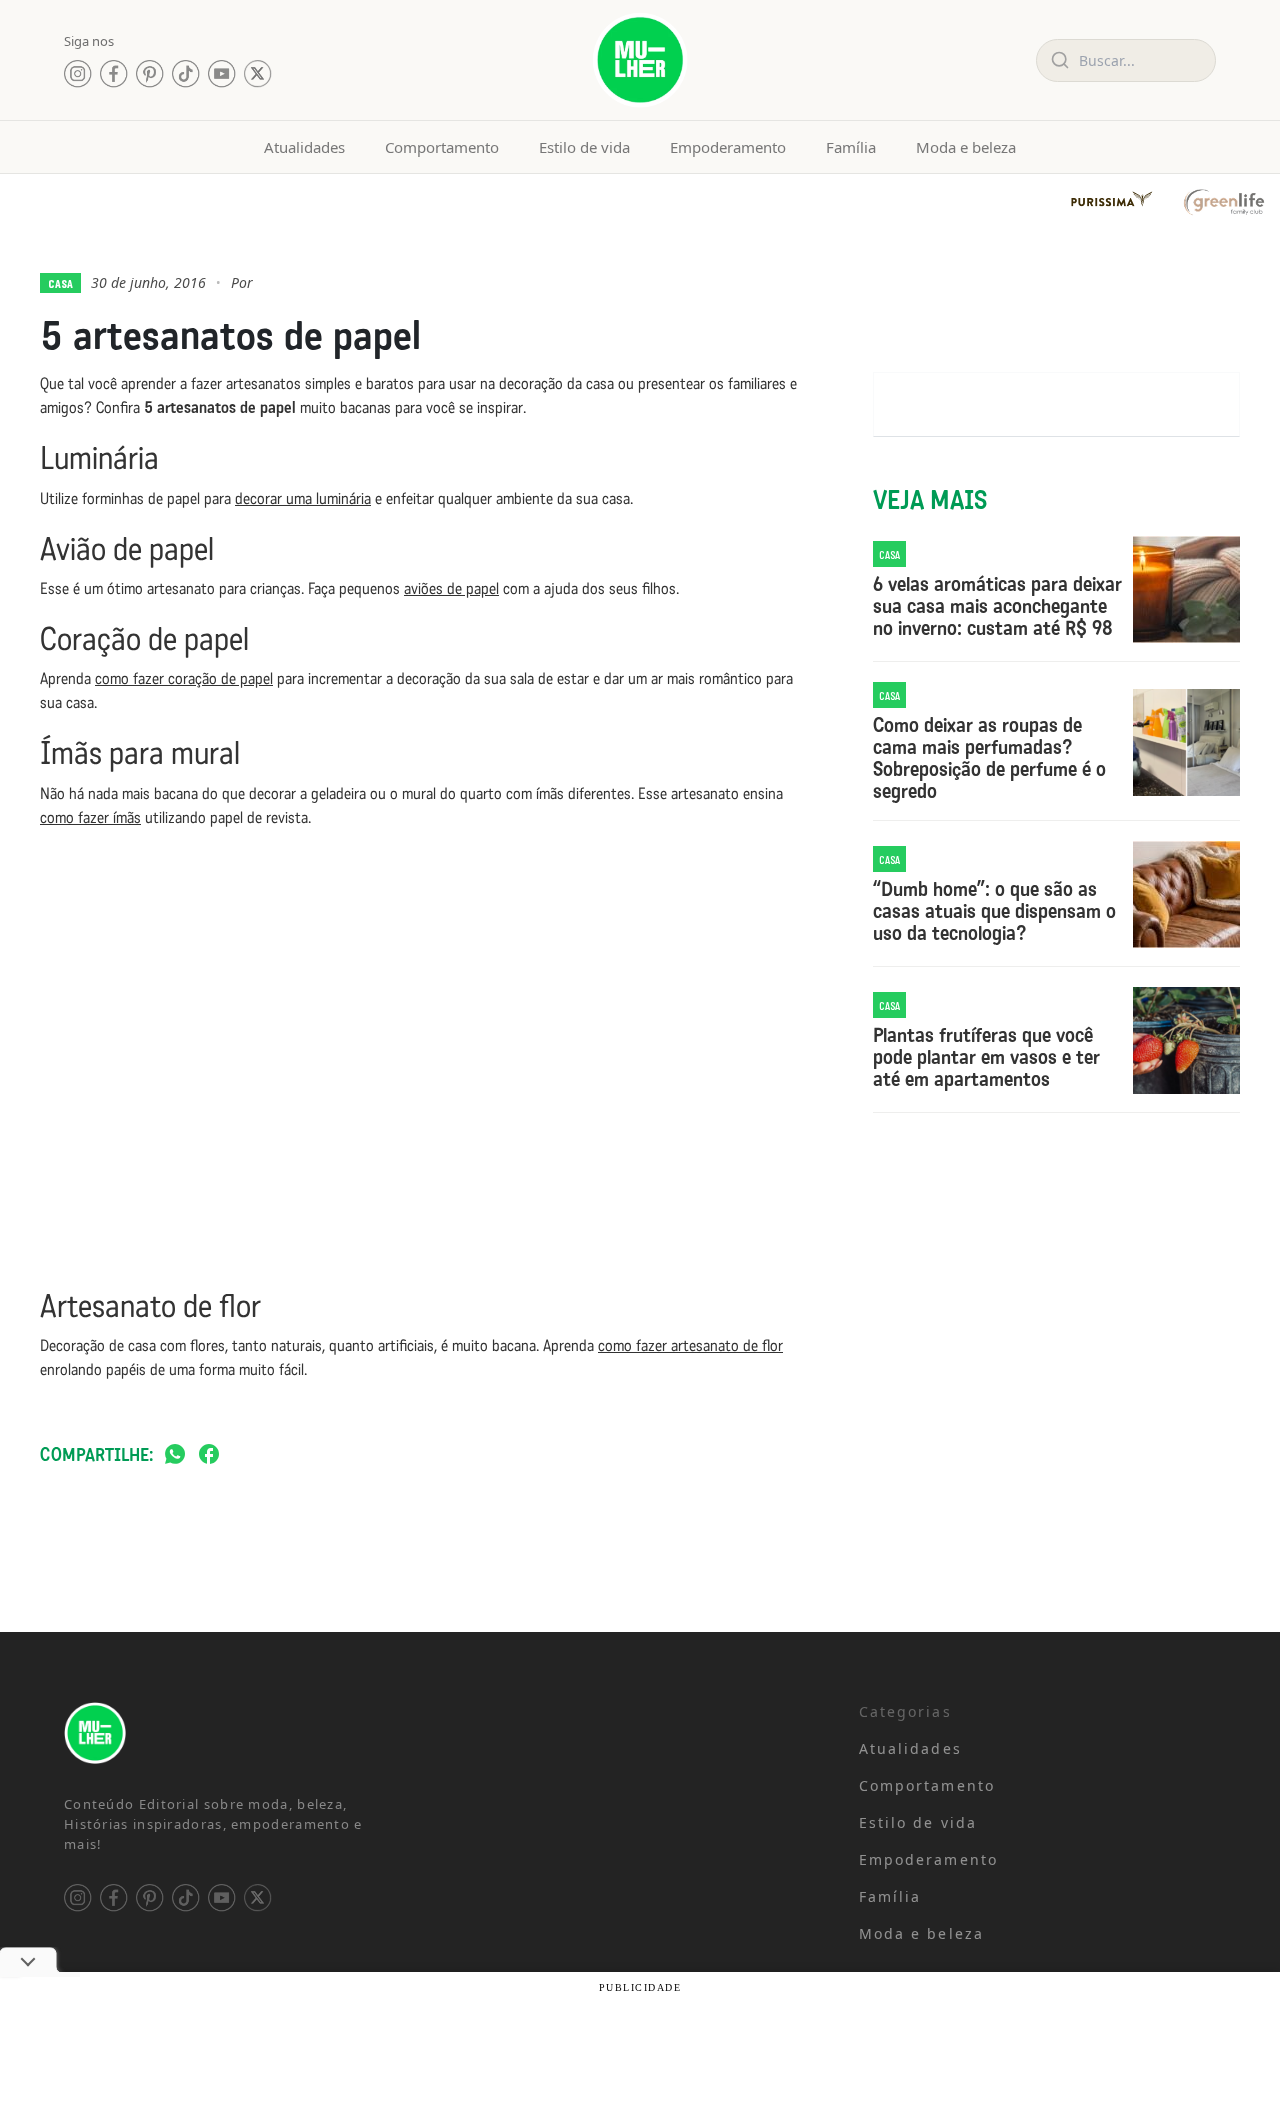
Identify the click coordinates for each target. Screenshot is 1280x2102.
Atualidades (304, 147)
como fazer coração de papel (184, 678)
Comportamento (442, 147)
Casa (60, 283)
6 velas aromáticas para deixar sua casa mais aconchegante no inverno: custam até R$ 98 (997, 606)
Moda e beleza (966, 147)
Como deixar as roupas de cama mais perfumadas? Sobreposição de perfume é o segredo (989, 758)
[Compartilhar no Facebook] (209, 1455)
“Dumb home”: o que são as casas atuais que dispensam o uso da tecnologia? (994, 911)
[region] (260, 1945)
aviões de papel (451, 588)
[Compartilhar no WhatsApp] (175, 1455)
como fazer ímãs (90, 817)
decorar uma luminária (303, 498)
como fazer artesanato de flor (690, 1345)
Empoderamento (728, 147)
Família (851, 147)
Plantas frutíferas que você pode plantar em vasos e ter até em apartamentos (986, 1057)
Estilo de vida (584, 147)
